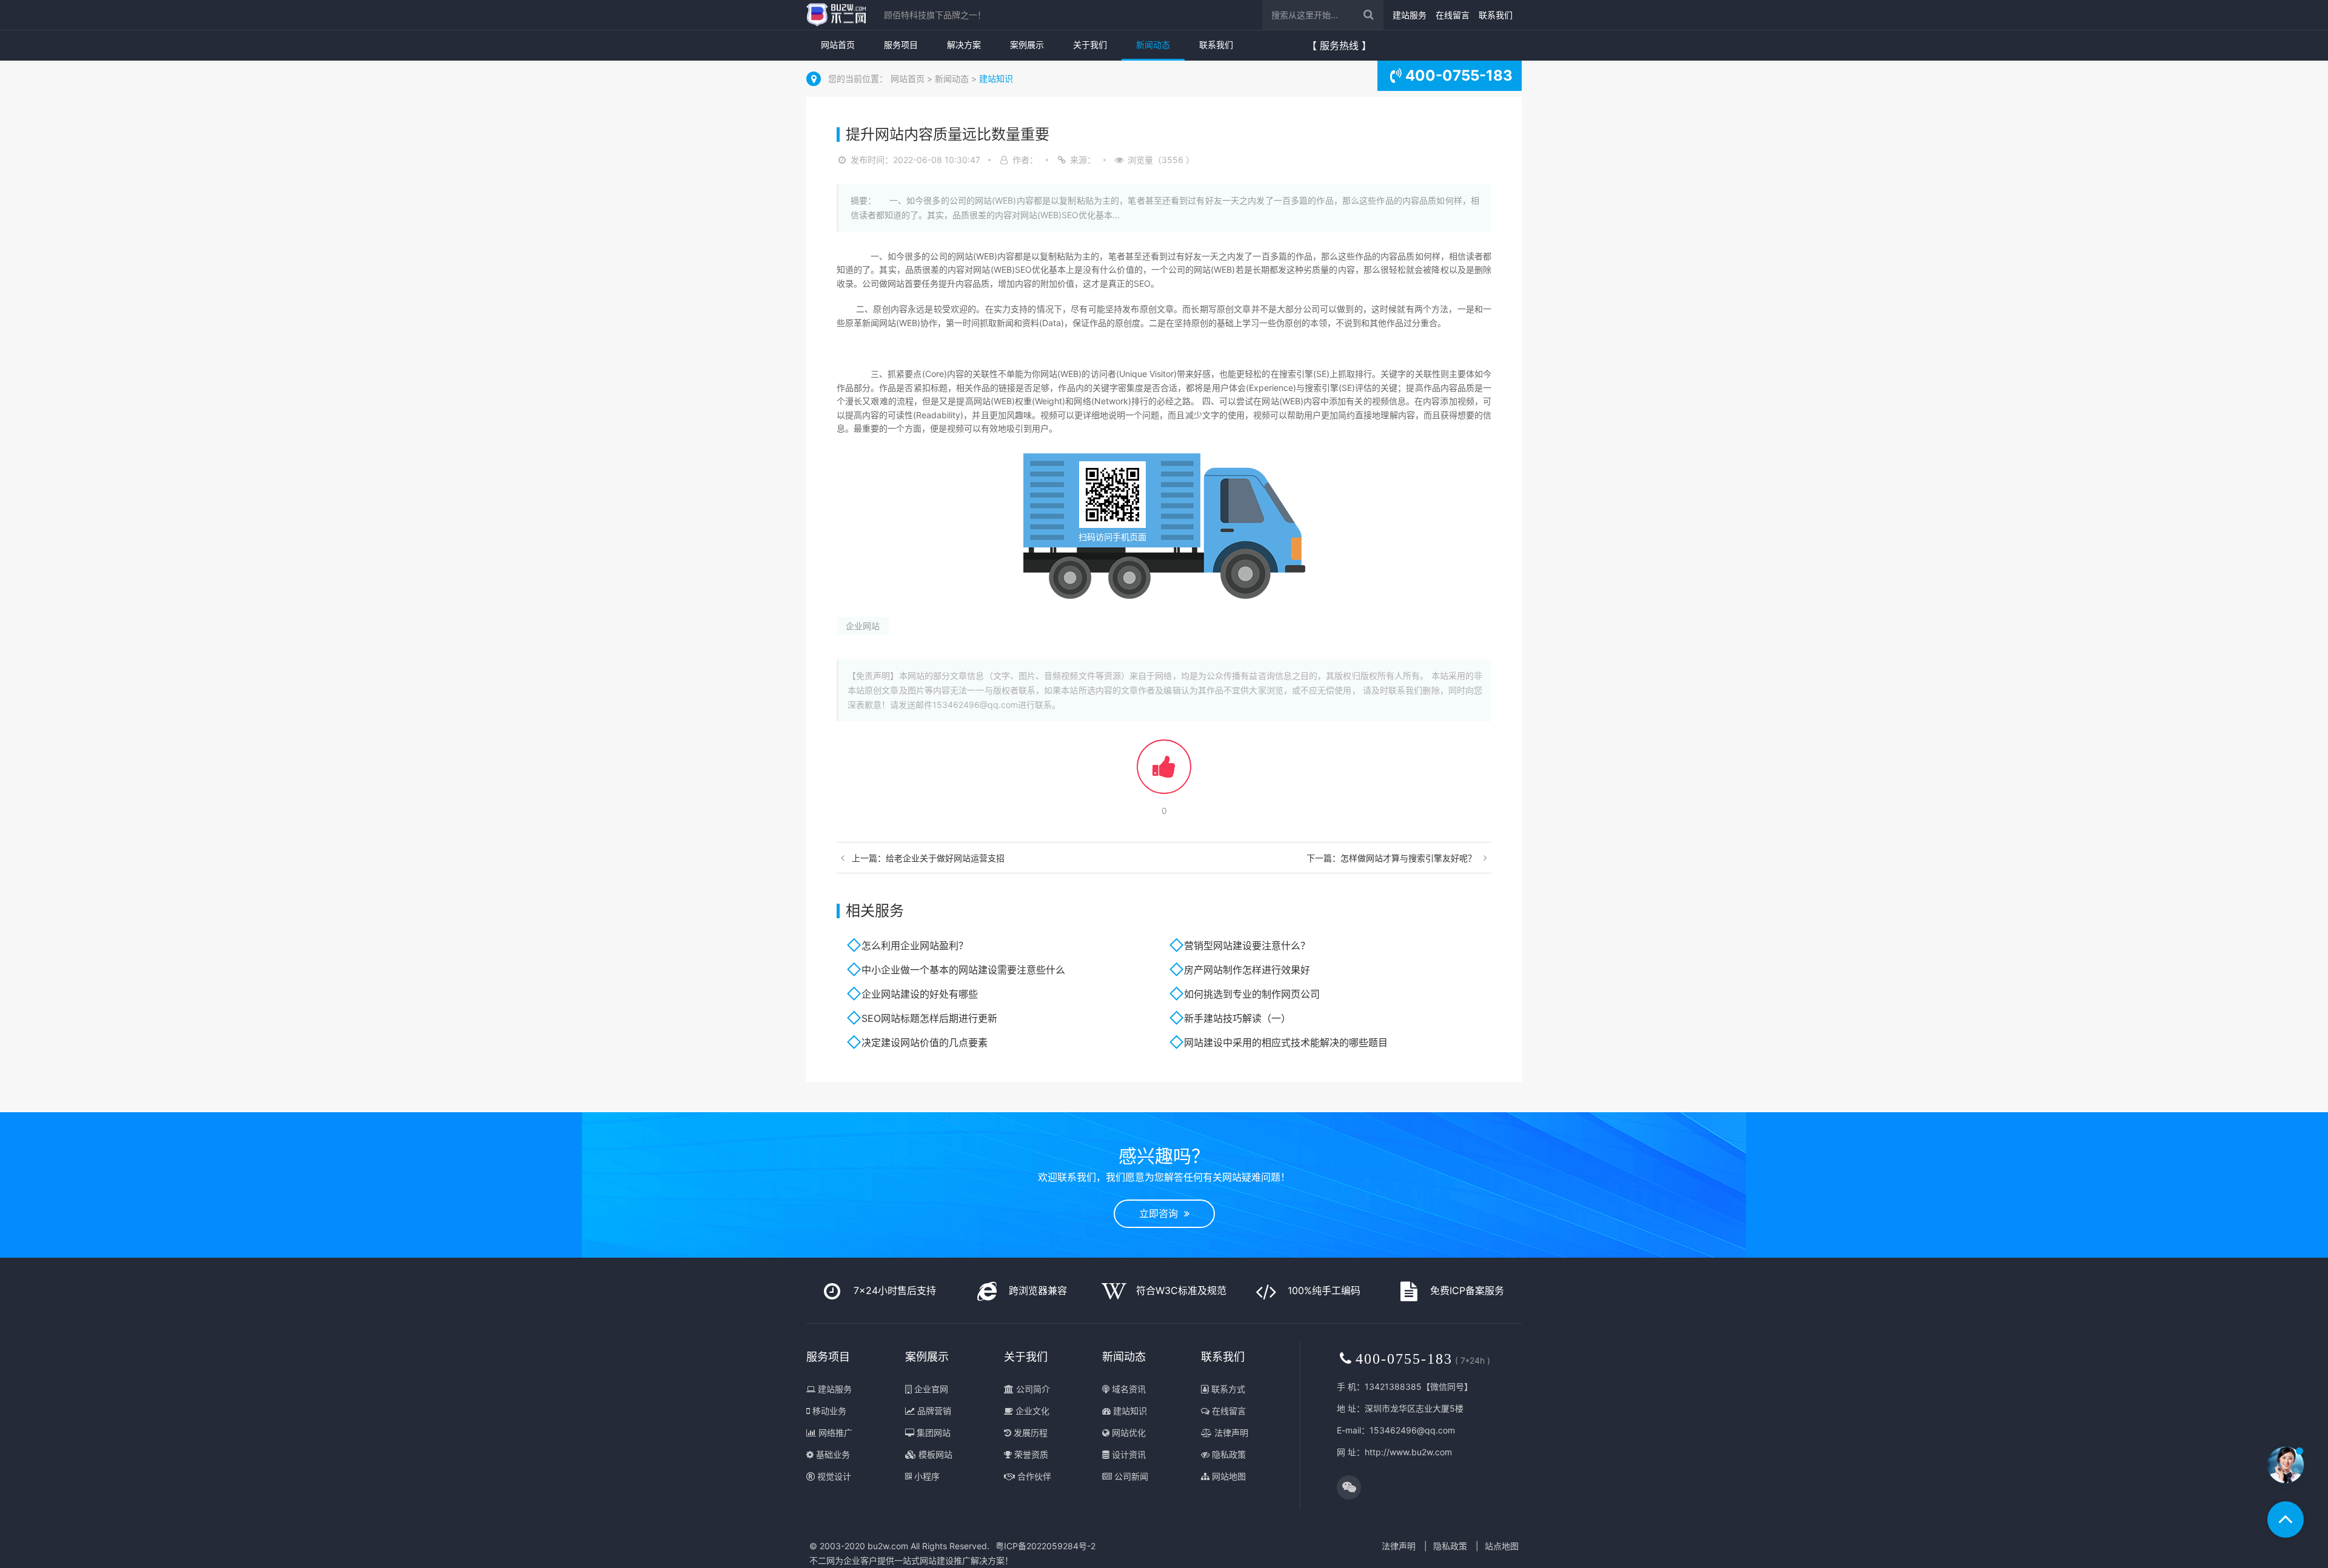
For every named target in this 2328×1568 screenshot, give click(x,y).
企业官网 (930, 1389)
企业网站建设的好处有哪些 (920, 994)
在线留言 (1453, 15)
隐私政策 (1228, 1454)
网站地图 (1228, 1476)
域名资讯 (1128, 1389)
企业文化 (1031, 1411)
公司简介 (1032, 1389)
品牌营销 (933, 1411)
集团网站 (932, 1433)
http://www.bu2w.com (1408, 1452)
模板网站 (934, 1454)
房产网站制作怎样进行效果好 (1247, 970)
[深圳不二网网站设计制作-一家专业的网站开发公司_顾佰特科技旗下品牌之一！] (836, 15)
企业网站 (863, 626)
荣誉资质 (1030, 1454)
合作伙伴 (1033, 1476)
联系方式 (1227, 1389)
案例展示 (1027, 45)
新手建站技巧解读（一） (1240, 1018)
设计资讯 (1128, 1454)
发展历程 (1029, 1433)
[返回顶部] (2286, 1520)
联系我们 (1496, 15)
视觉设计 (833, 1476)
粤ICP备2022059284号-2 (1045, 1546)
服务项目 (901, 45)
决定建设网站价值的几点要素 (925, 1043)
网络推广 (834, 1433)
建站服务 (1410, 15)
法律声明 (1230, 1433)
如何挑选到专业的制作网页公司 (1252, 994)
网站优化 (1128, 1433)
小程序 (926, 1476)
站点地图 (1502, 1546)
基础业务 (832, 1454)
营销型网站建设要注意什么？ (1247, 946)
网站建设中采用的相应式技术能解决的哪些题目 (1286, 1043)
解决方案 (964, 45)
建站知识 (996, 78)
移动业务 (828, 1411)
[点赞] (1164, 772)
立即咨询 (1162, 1213)
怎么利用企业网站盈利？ (915, 946)
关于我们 (1090, 45)
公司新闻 (1130, 1476)
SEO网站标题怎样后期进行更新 (929, 1018)
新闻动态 (1153, 45)
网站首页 (838, 45)
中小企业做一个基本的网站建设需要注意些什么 (963, 970)
